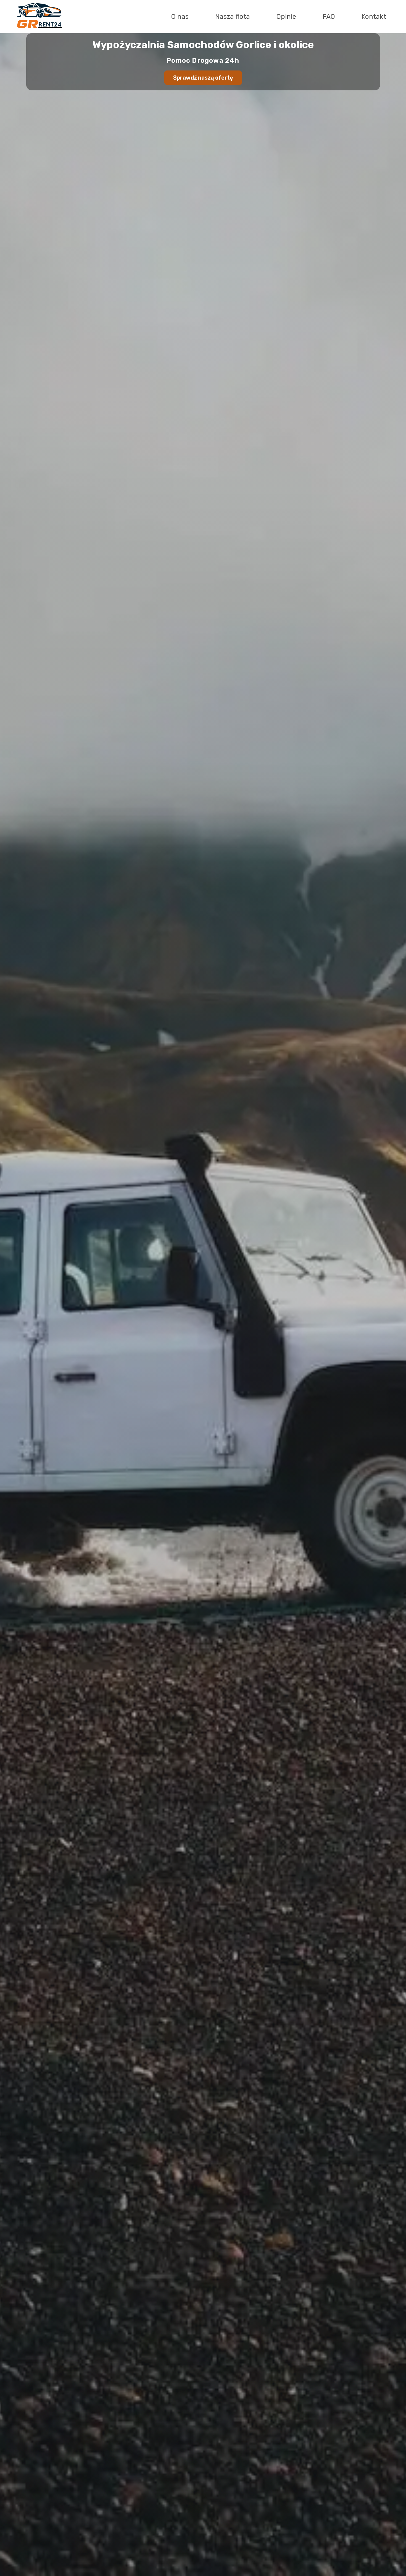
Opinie (286, 17)
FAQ (329, 17)
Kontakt (374, 17)
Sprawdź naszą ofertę (203, 78)
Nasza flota (233, 17)
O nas (180, 17)
